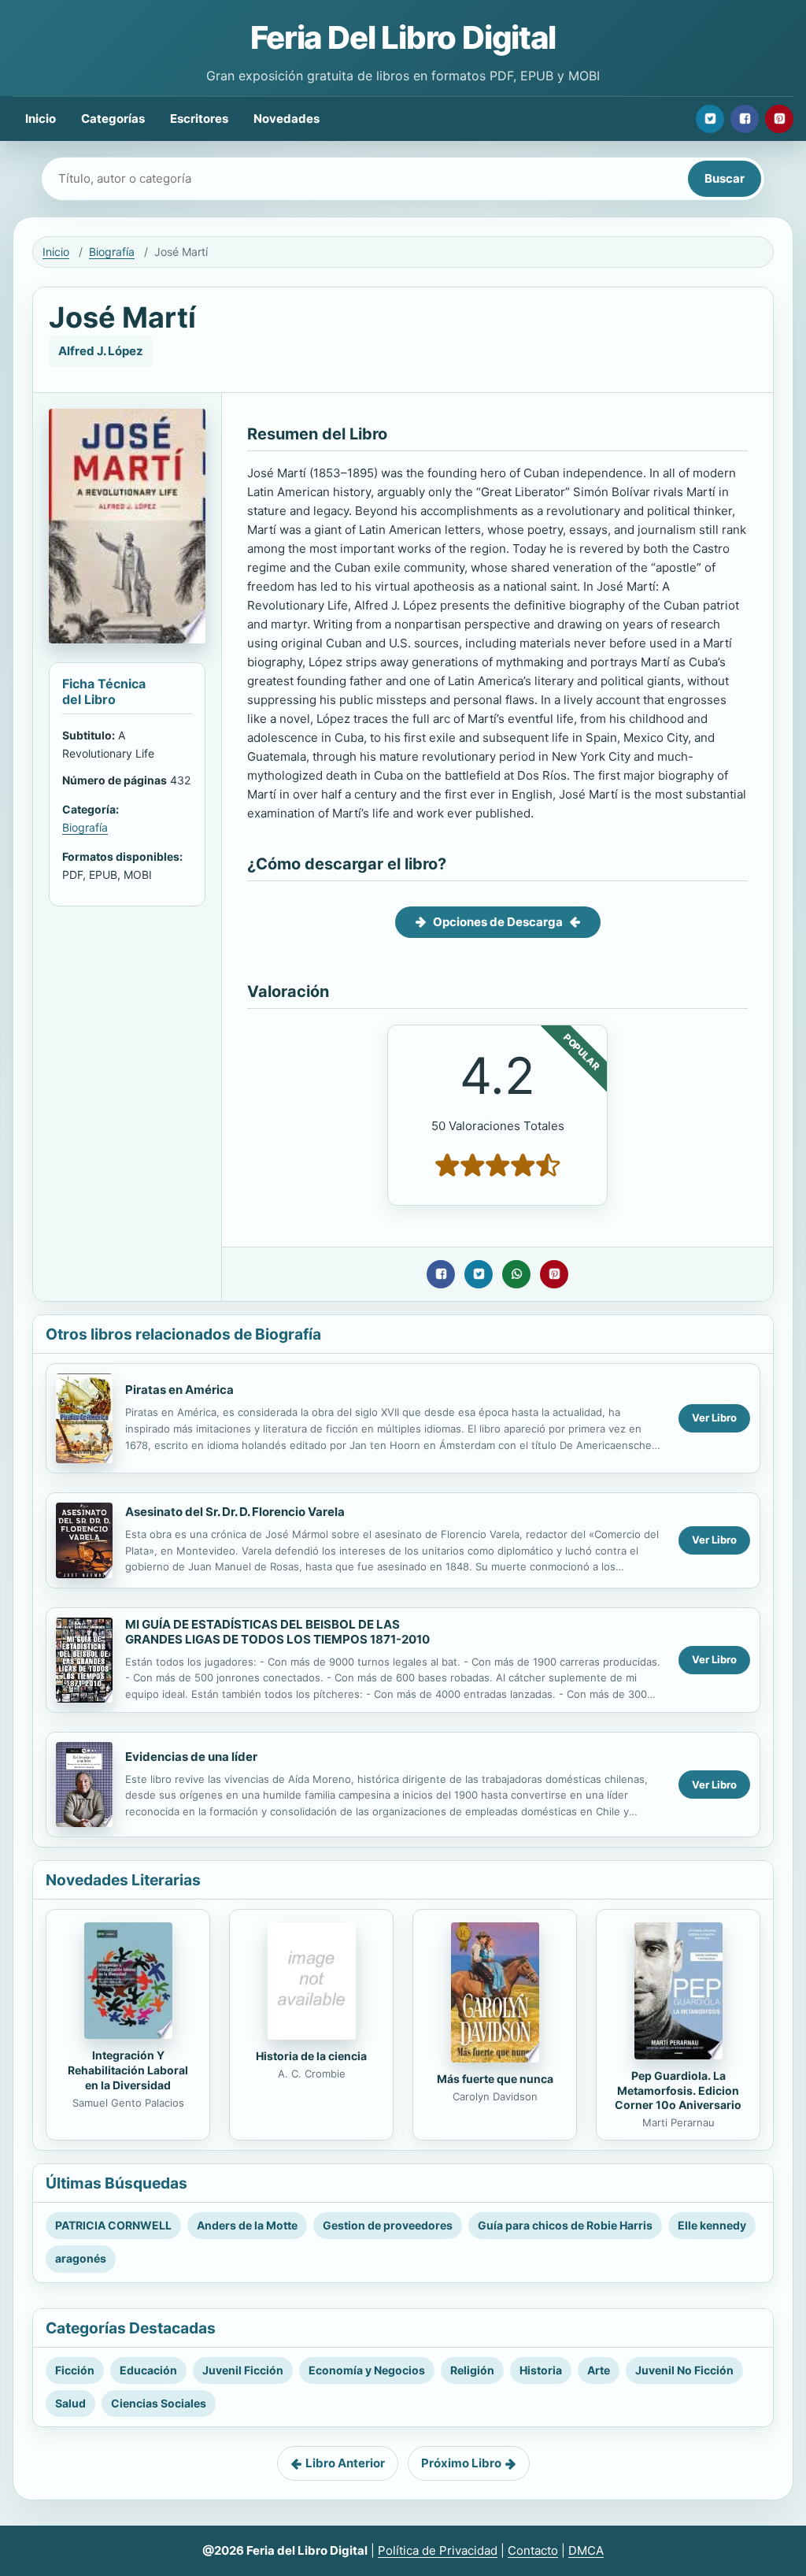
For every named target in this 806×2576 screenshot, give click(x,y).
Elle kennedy (712, 2225)
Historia (541, 2370)
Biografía (112, 252)
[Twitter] (710, 119)
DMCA (586, 2550)
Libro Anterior (345, 2463)
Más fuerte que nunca (495, 2079)
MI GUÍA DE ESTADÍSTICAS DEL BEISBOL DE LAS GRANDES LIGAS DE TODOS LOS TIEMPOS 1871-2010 (277, 1632)
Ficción (75, 2370)
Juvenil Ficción (243, 2370)
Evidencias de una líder (191, 1757)
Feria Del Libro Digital (403, 37)
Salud (70, 2403)
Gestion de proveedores (388, 2225)
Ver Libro (714, 1418)
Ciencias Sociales (159, 2403)
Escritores (199, 119)
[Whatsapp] (516, 1274)
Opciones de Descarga (498, 922)
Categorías (113, 119)
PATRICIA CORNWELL (113, 2225)
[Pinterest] (779, 119)
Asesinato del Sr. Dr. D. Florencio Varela (235, 1512)
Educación (148, 2370)
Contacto (533, 2550)
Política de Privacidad (438, 2550)
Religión (472, 2370)
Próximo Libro (461, 2463)
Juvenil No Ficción (684, 2370)
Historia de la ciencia (311, 2056)
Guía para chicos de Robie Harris (565, 2225)
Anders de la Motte (247, 2225)
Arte (599, 2370)
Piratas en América (179, 1390)
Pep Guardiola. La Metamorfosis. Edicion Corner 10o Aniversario (678, 2090)
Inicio (41, 119)
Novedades (287, 119)
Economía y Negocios (367, 2370)
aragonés (81, 2258)
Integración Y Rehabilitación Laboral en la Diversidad (128, 2070)
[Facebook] (745, 119)
